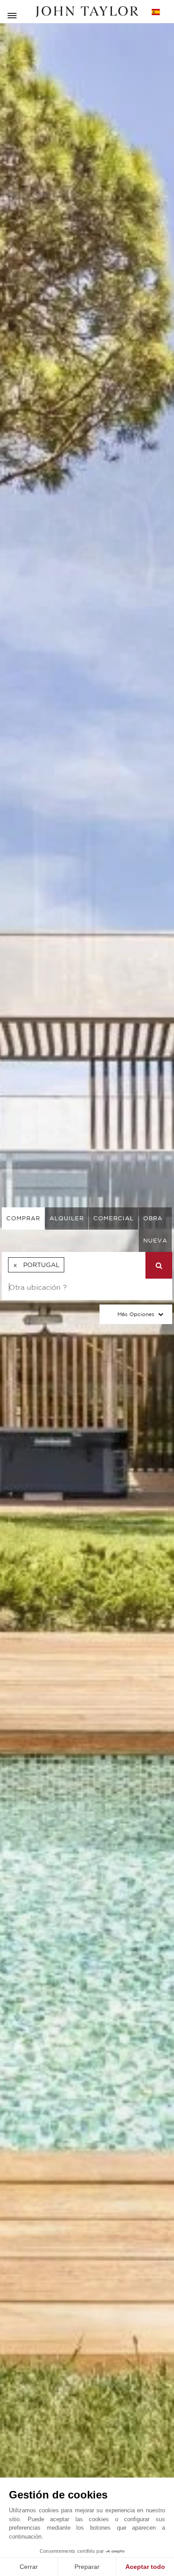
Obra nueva (155, 1229)
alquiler (67, 1218)
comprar (23, 1218)
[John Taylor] (87, 12)
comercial (114, 1218)
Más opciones (136, 1314)
